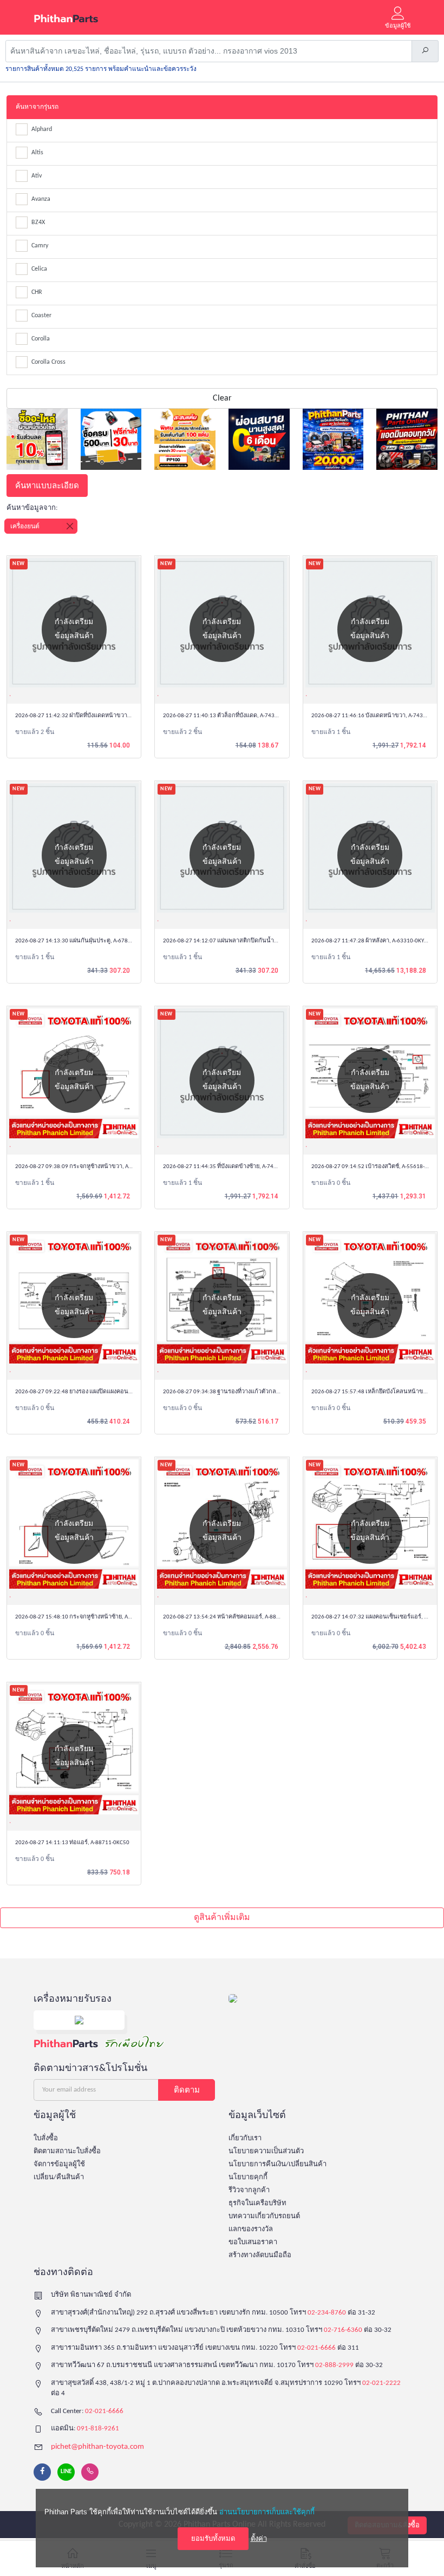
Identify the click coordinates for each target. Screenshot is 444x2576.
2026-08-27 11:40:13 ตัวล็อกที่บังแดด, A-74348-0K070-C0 (235, 716)
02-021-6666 (316, 2348)
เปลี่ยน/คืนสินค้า (59, 2177)
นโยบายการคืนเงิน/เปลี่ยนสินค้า (277, 2164)
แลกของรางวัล (251, 2229)
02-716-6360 (343, 2330)
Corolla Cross (48, 362)
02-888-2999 (334, 2365)
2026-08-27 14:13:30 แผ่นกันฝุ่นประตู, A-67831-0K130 (84, 941)
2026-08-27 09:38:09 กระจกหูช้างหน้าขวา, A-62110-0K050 (90, 1167)
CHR (37, 292)
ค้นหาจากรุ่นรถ (37, 107)
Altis (37, 153)
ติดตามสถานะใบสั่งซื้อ (67, 2151)
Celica (39, 269)
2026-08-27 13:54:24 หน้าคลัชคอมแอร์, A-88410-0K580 (233, 1617)
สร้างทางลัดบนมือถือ (260, 2255)
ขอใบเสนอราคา (253, 2242)
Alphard (42, 129)
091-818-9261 (98, 2428)
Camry (40, 246)
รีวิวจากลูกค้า (249, 2190)
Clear (222, 398)
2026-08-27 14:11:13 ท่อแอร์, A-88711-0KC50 (72, 1843)
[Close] (70, 526)
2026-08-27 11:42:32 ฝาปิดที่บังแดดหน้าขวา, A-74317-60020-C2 (96, 716)
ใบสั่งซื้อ (46, 2138)
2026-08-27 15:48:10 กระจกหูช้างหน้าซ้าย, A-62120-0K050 (89, 1617)
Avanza (41, 199)
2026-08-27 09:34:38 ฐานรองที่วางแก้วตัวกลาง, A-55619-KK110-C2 (247, 1392)
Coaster (41, 316)
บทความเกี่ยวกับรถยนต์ (264, 2216)
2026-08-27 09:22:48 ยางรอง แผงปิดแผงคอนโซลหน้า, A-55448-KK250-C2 (108, 1392)
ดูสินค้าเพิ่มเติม (222, 1918)
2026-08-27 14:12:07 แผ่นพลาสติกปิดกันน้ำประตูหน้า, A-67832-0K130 (252, 941)
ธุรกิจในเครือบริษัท (257, 2203)
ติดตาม (187, 2090)
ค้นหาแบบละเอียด (47, 485)
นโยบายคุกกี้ (248, 2177)
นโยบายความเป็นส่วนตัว (266, 2151)
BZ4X (38, 222)
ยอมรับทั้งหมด (213, 2538)
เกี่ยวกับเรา (245, 2138)
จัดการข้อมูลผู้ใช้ (59, 2164)
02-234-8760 (327, 2313)
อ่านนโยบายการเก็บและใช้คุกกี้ (267, 2512)
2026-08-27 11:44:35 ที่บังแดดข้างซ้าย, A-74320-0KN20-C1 (236, 1167)
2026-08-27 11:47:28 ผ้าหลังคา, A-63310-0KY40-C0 (375, 941)
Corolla (41, 339)
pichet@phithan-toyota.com (97, 2447)
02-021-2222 (381, 2383)
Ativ (37, 176)
